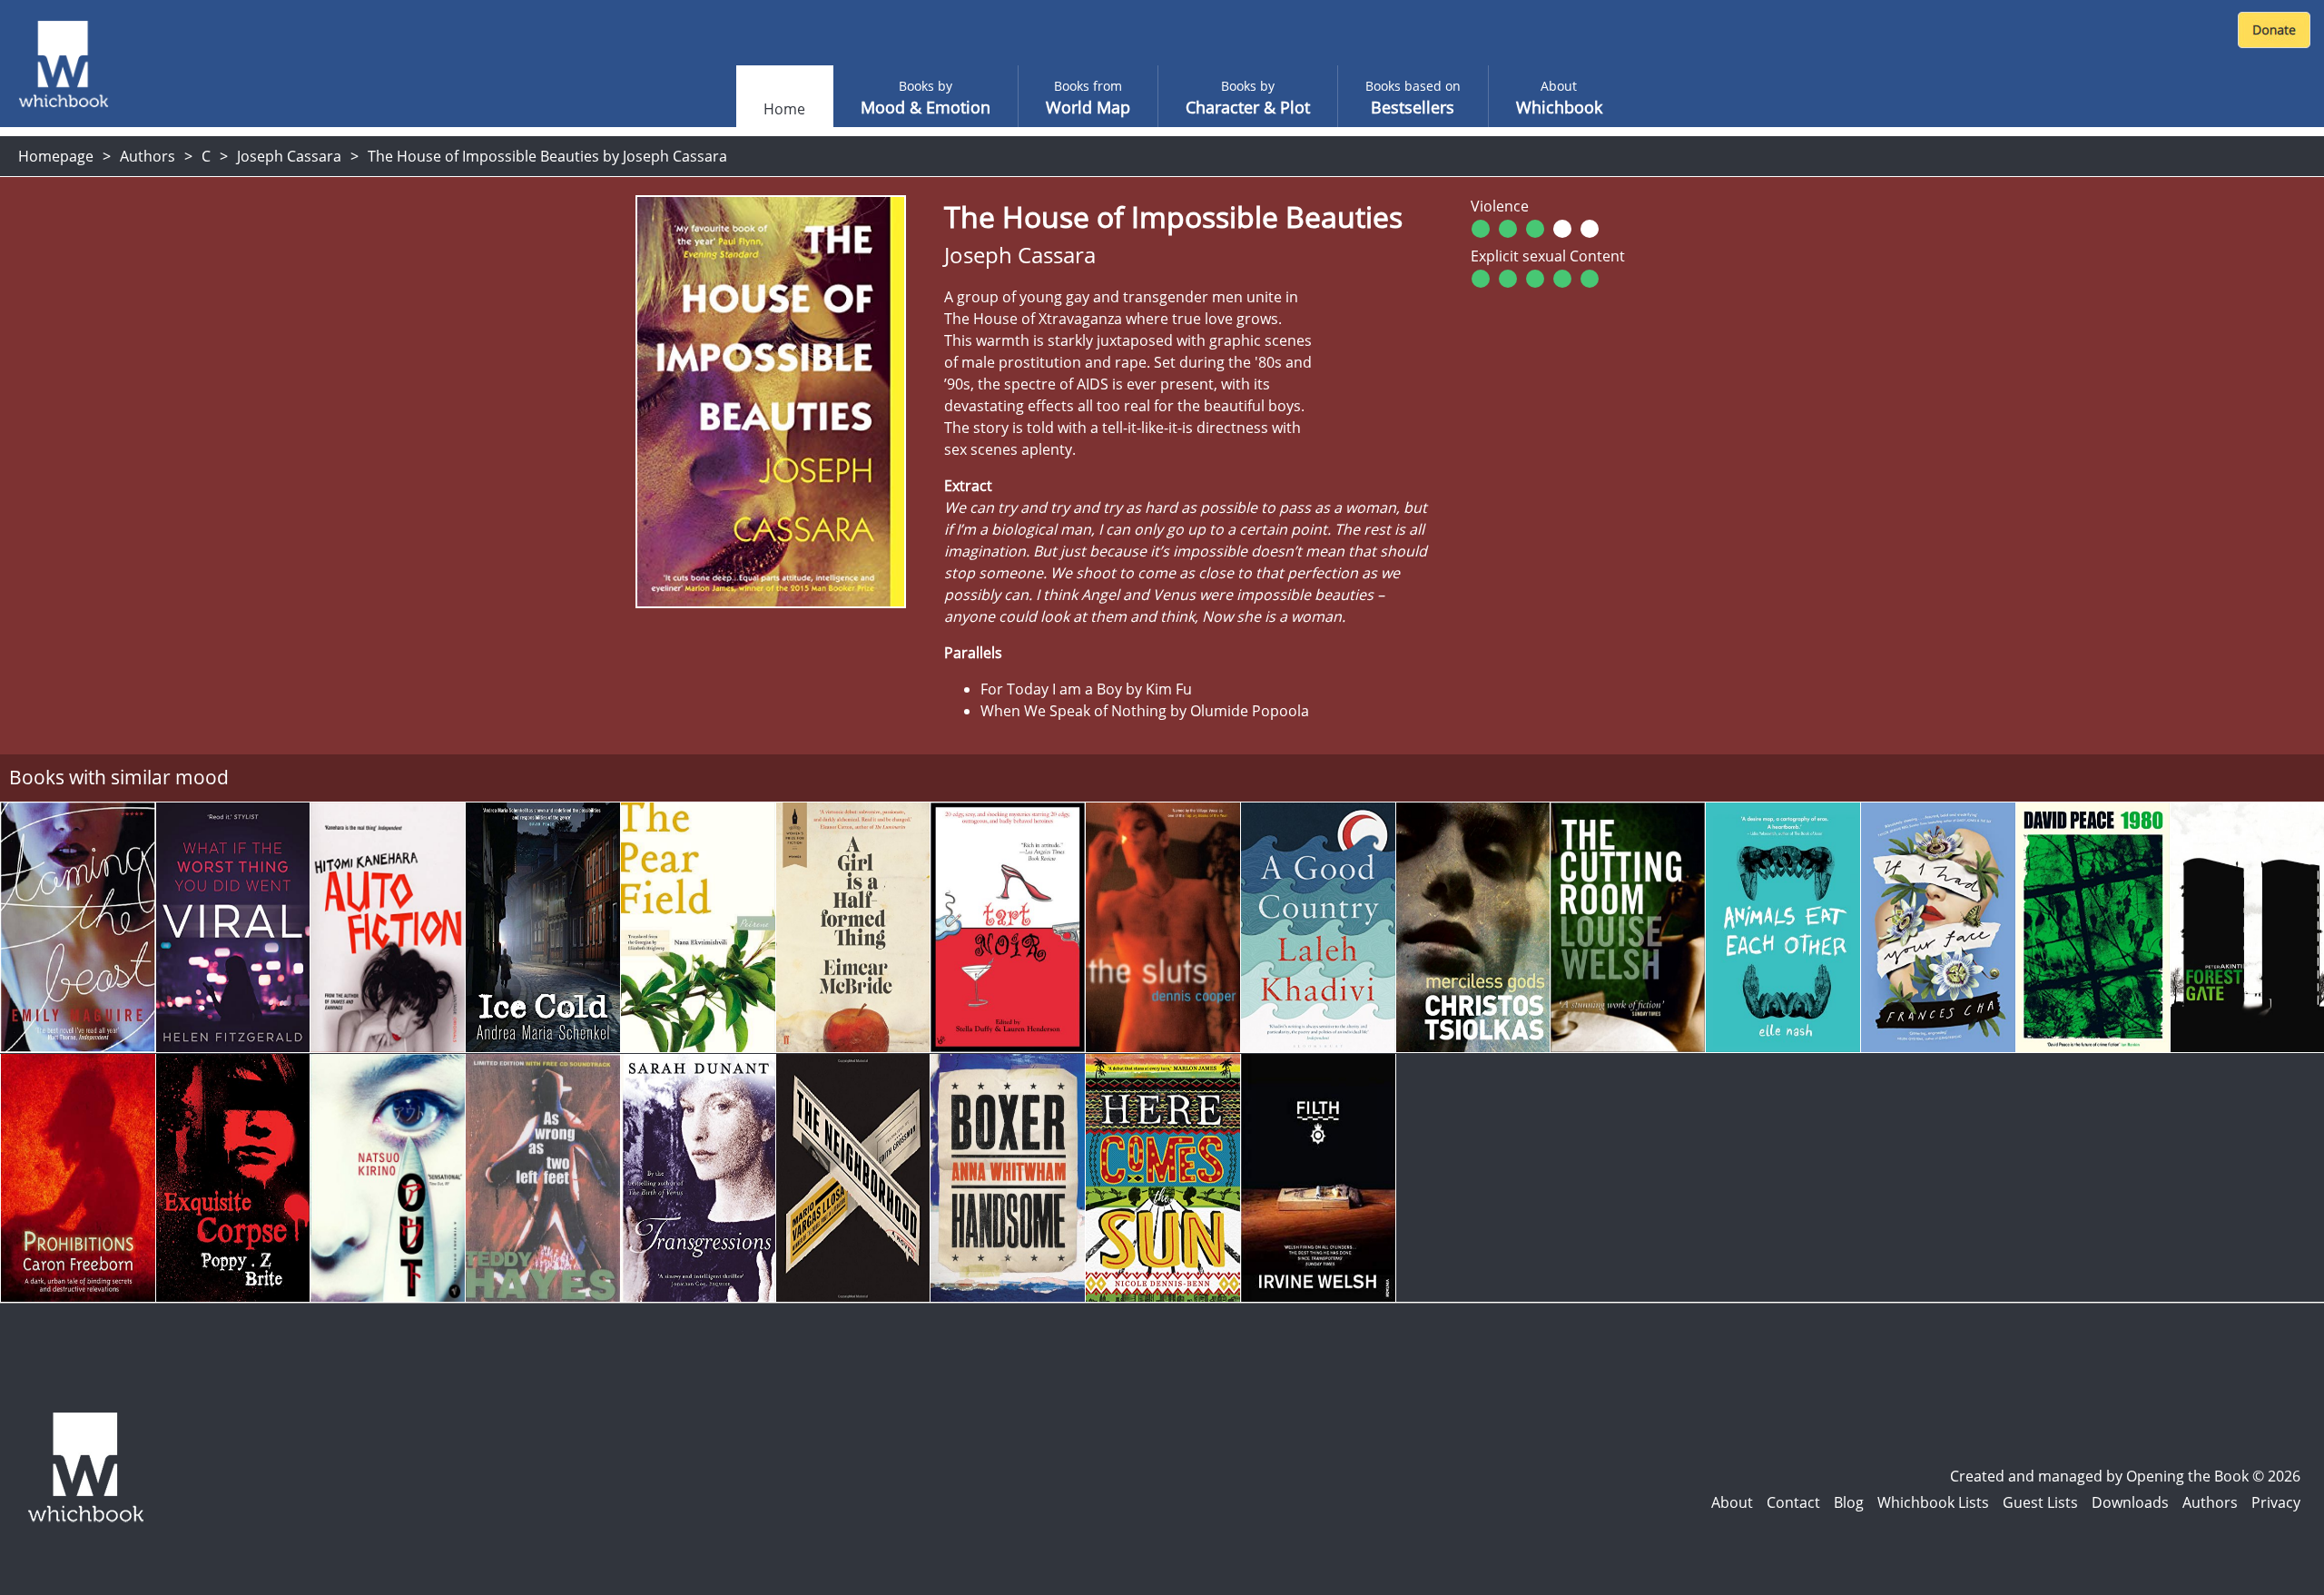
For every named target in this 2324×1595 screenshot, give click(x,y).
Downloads (2130, 1502)
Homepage (56, 156)
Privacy (2276, 1502)
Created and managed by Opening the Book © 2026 (2125, 1476)
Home (784, 109)
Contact (1793, 1502)
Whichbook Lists (1933, 1502)
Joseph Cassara (289, 156)
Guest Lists (2040, 1502)
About (1732, 1502)
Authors (148, 156)
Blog (1849, 1502)
